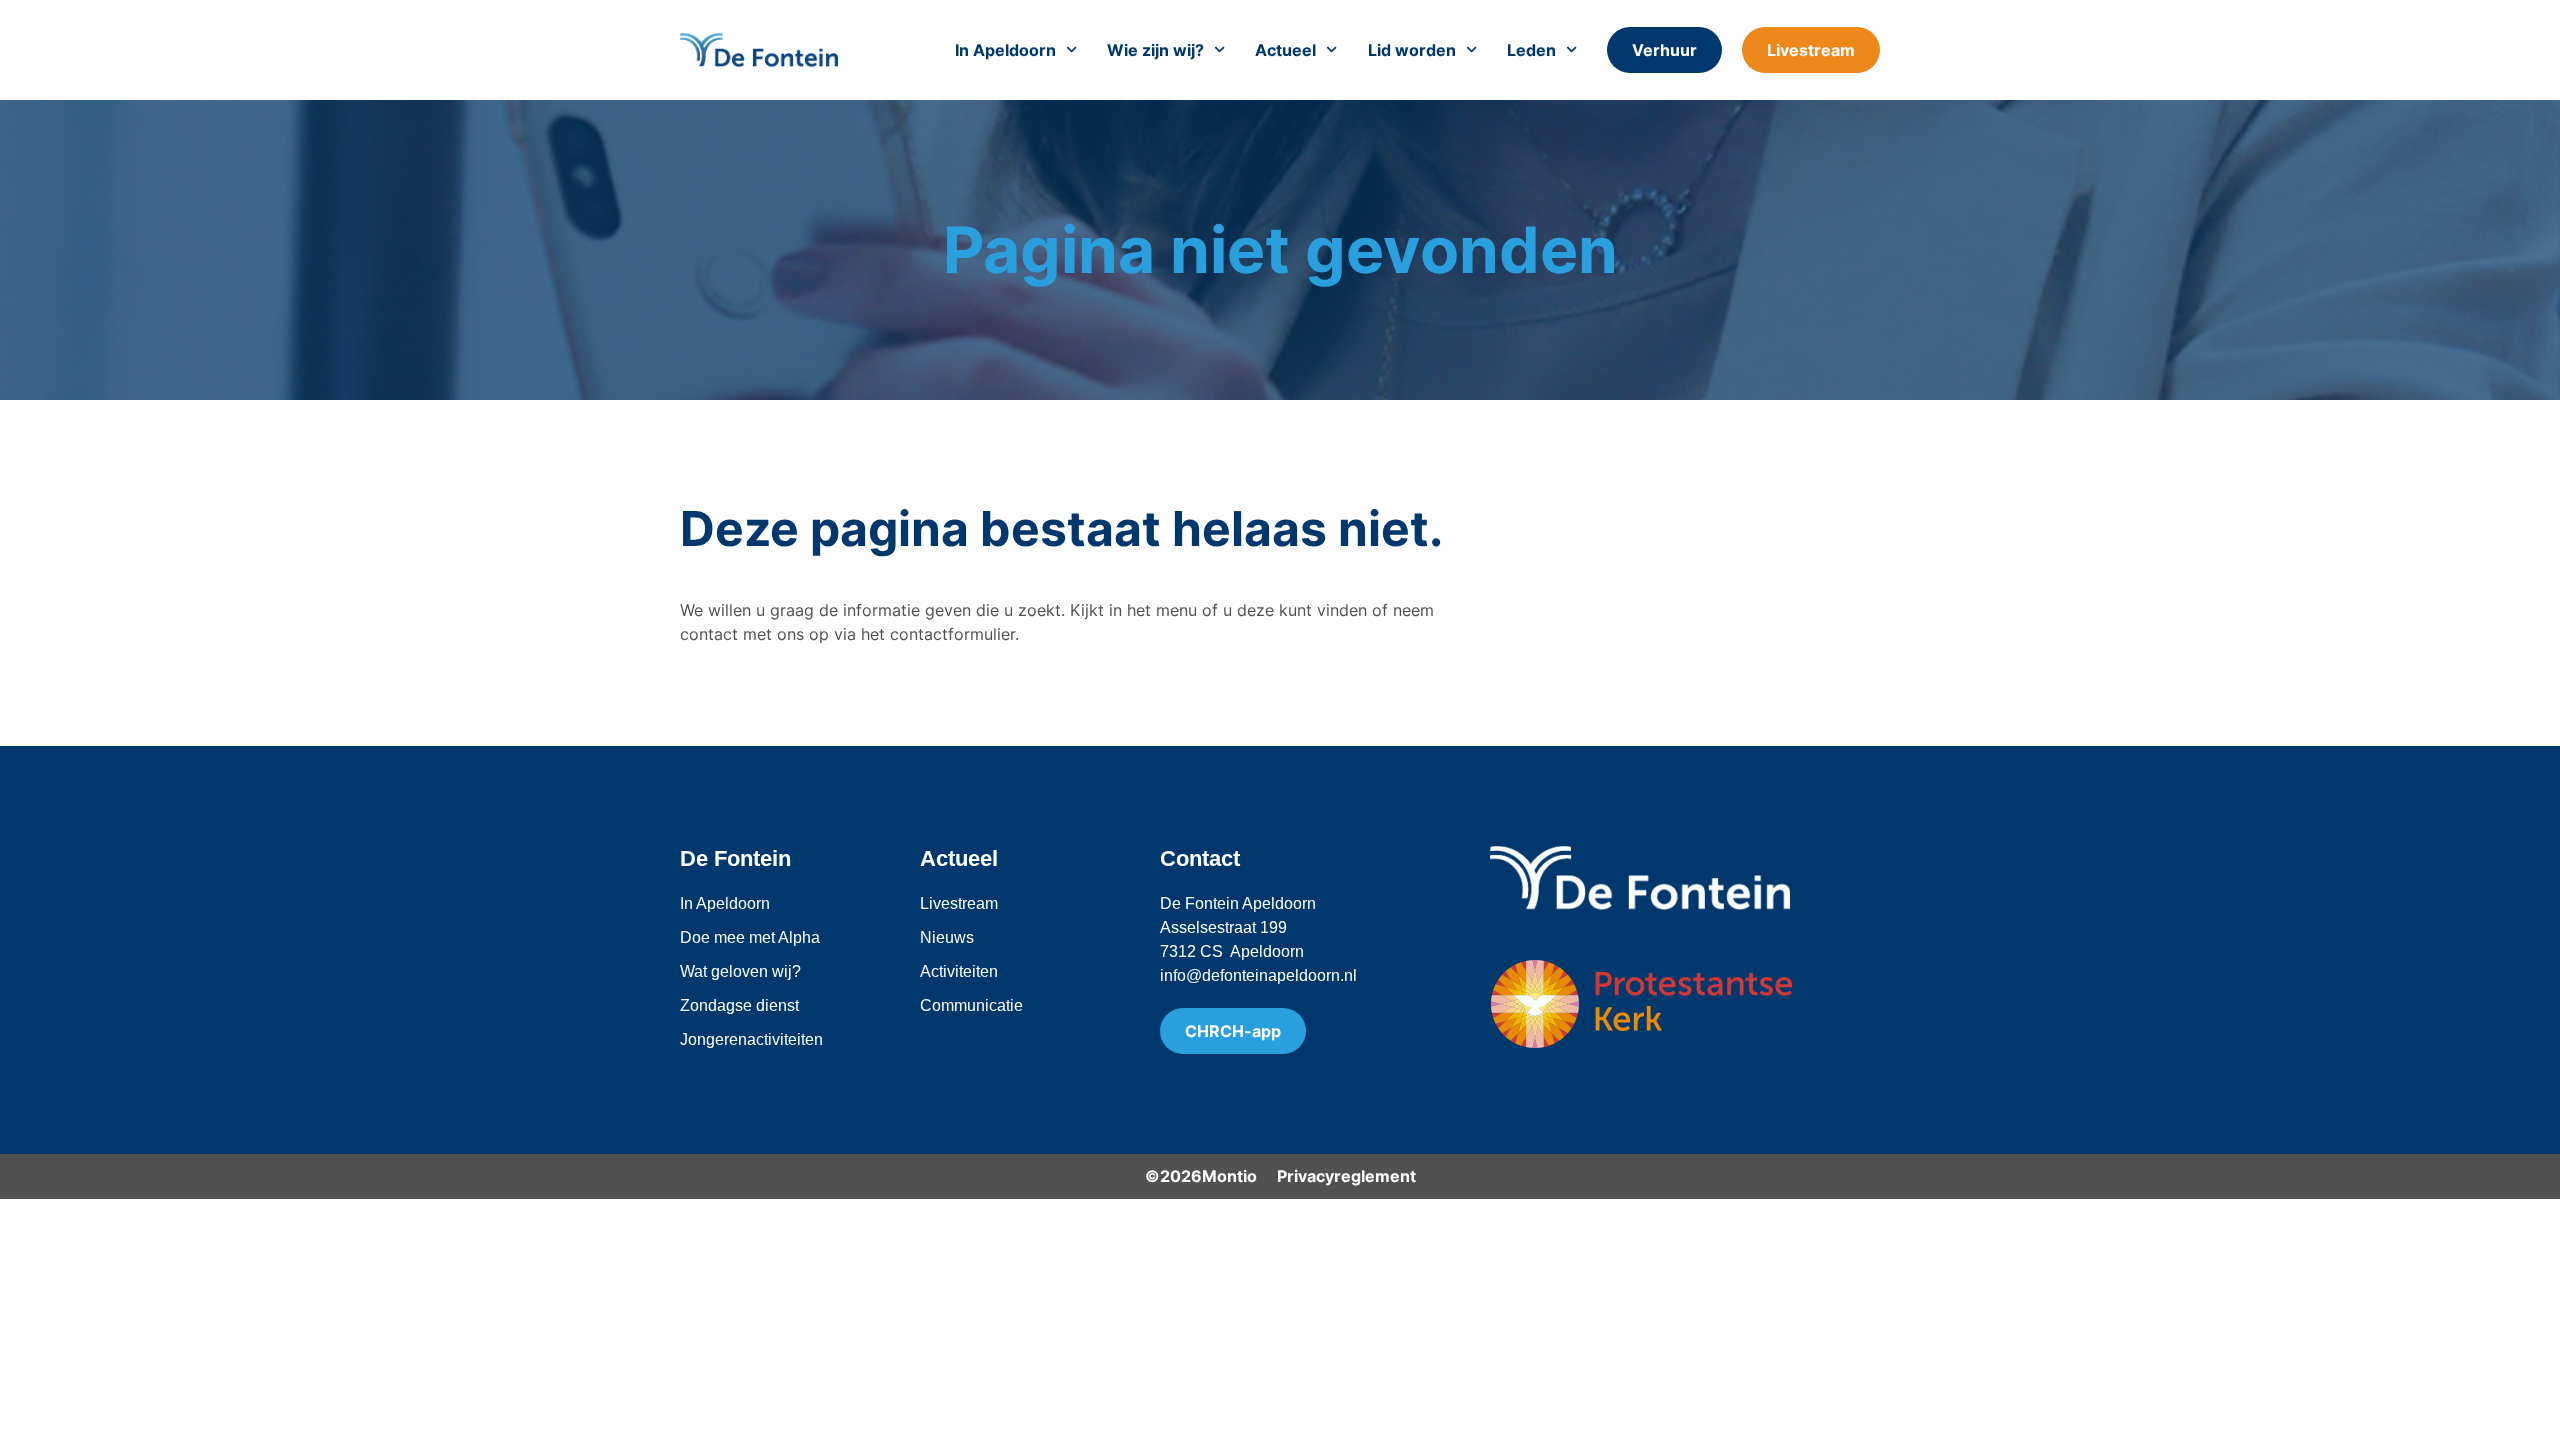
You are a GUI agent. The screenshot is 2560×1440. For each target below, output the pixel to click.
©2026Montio (1201, 1176)
